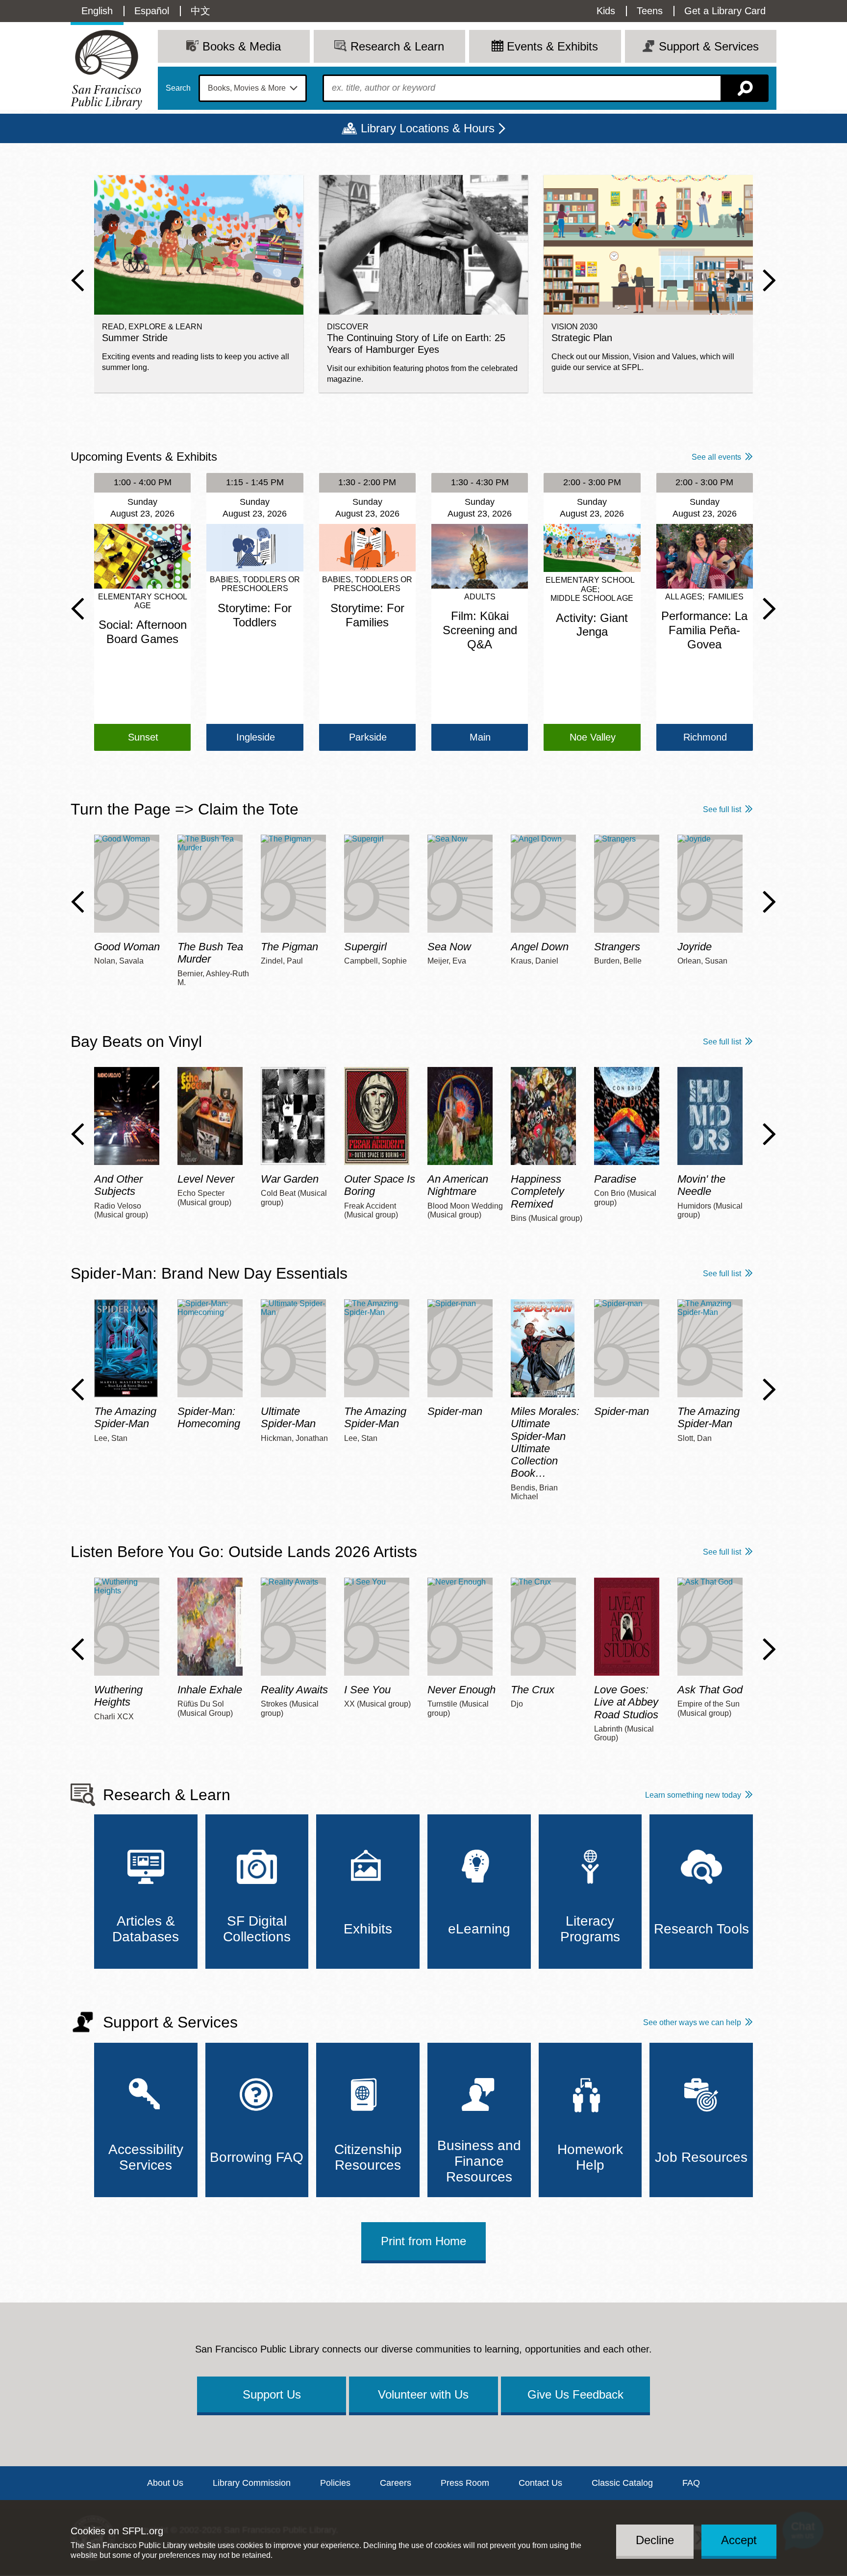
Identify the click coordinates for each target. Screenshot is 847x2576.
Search (178, 88)
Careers (396, 2483)
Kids (606, 11)
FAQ (691, 2483)
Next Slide (769, 280)
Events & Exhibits (552, 46)
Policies (335, 2483)
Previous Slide (78, 280)
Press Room (465, 2483)
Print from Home (423, 2241)
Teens (650, 11)
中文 (200, 11)
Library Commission (252, 2483)
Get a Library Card (725, 11)
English (97, 11)
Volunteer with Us (423, 2394)
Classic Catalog (622, 2483)
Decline (655, 2540)
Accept (739, 2540)
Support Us (272, 2394)
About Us (165, 2483)
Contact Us (540, 2483)
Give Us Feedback (575, 2394)
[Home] (106, 70)
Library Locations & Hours (428, 128)
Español (152, 11)
